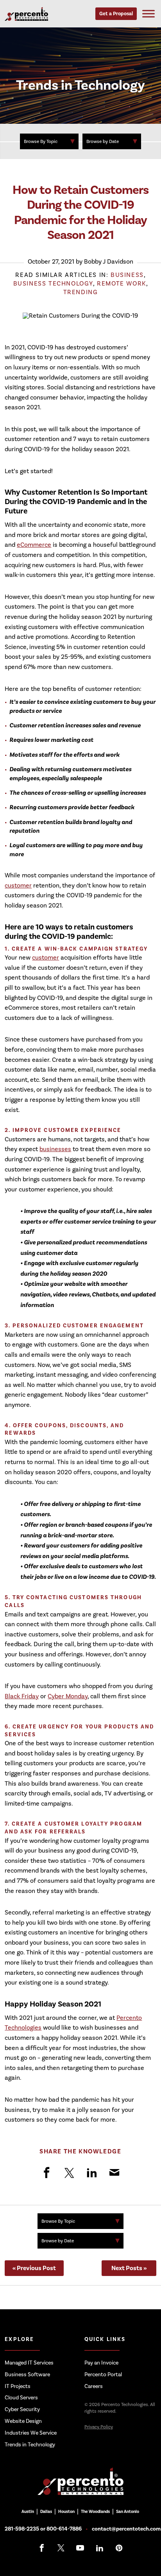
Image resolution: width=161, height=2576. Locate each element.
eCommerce (34, 545)
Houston (66, 2512)
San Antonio (128, 2512)
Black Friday (22, 1696)
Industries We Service (31, 2433)
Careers (94, 2386)
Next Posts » (129, 2268)
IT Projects (18, 2386)
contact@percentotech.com (126, 2529)
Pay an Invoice (101, 2363)
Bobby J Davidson (109, 261)
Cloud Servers (21, 2398)
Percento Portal (103, 2374)
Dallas (46, 2512)
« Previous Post (34, 2268)
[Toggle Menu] (148, 14)
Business (127, 275)
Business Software (27, 2374)
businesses (55, 1149)
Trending (81, 292)
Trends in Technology (30, 2444)
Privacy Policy (99, 2427)
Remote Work (122, 283)
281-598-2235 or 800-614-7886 (43, 2529)
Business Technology (53, 283)
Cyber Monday (68, 1696)
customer (18, 885)
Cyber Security (22, 2409)
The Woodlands (95, 2512)
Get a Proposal (116, 14)
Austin (28, 2512)
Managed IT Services (29, 2363)
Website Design (23, 2421)
